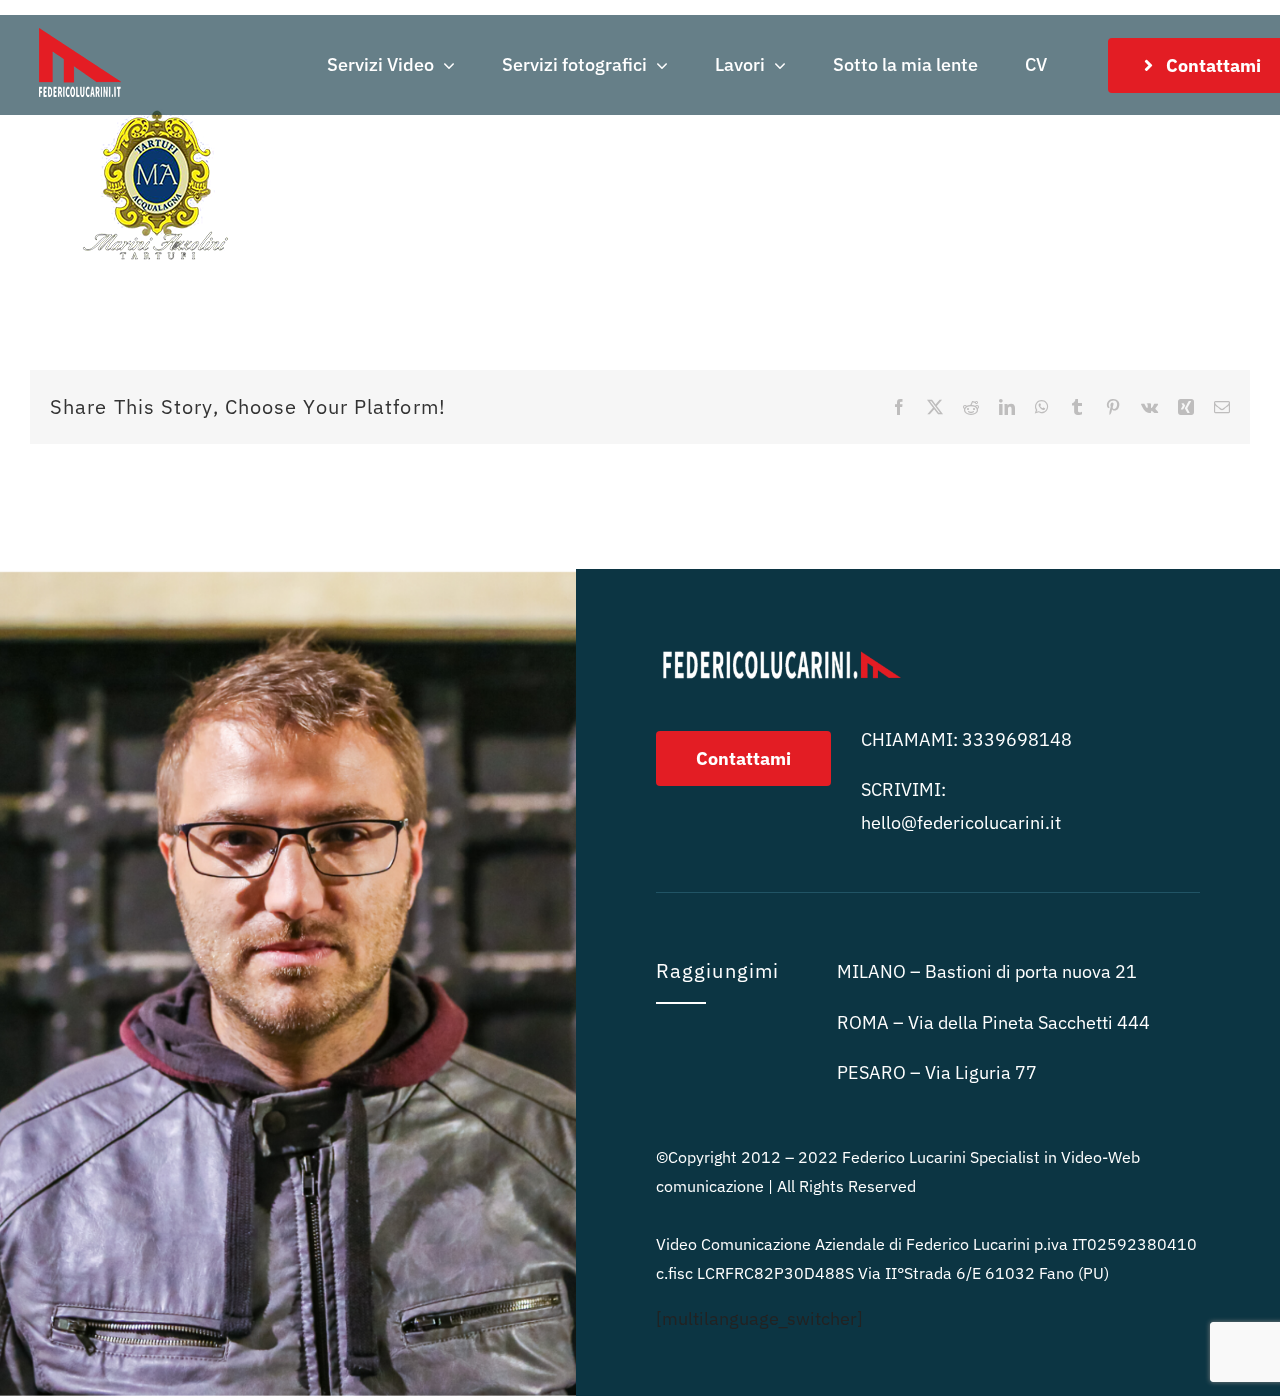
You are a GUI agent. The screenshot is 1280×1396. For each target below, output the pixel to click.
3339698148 (1017, 739)
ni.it (961, 822)
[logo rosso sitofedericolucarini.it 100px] (80, 23)
